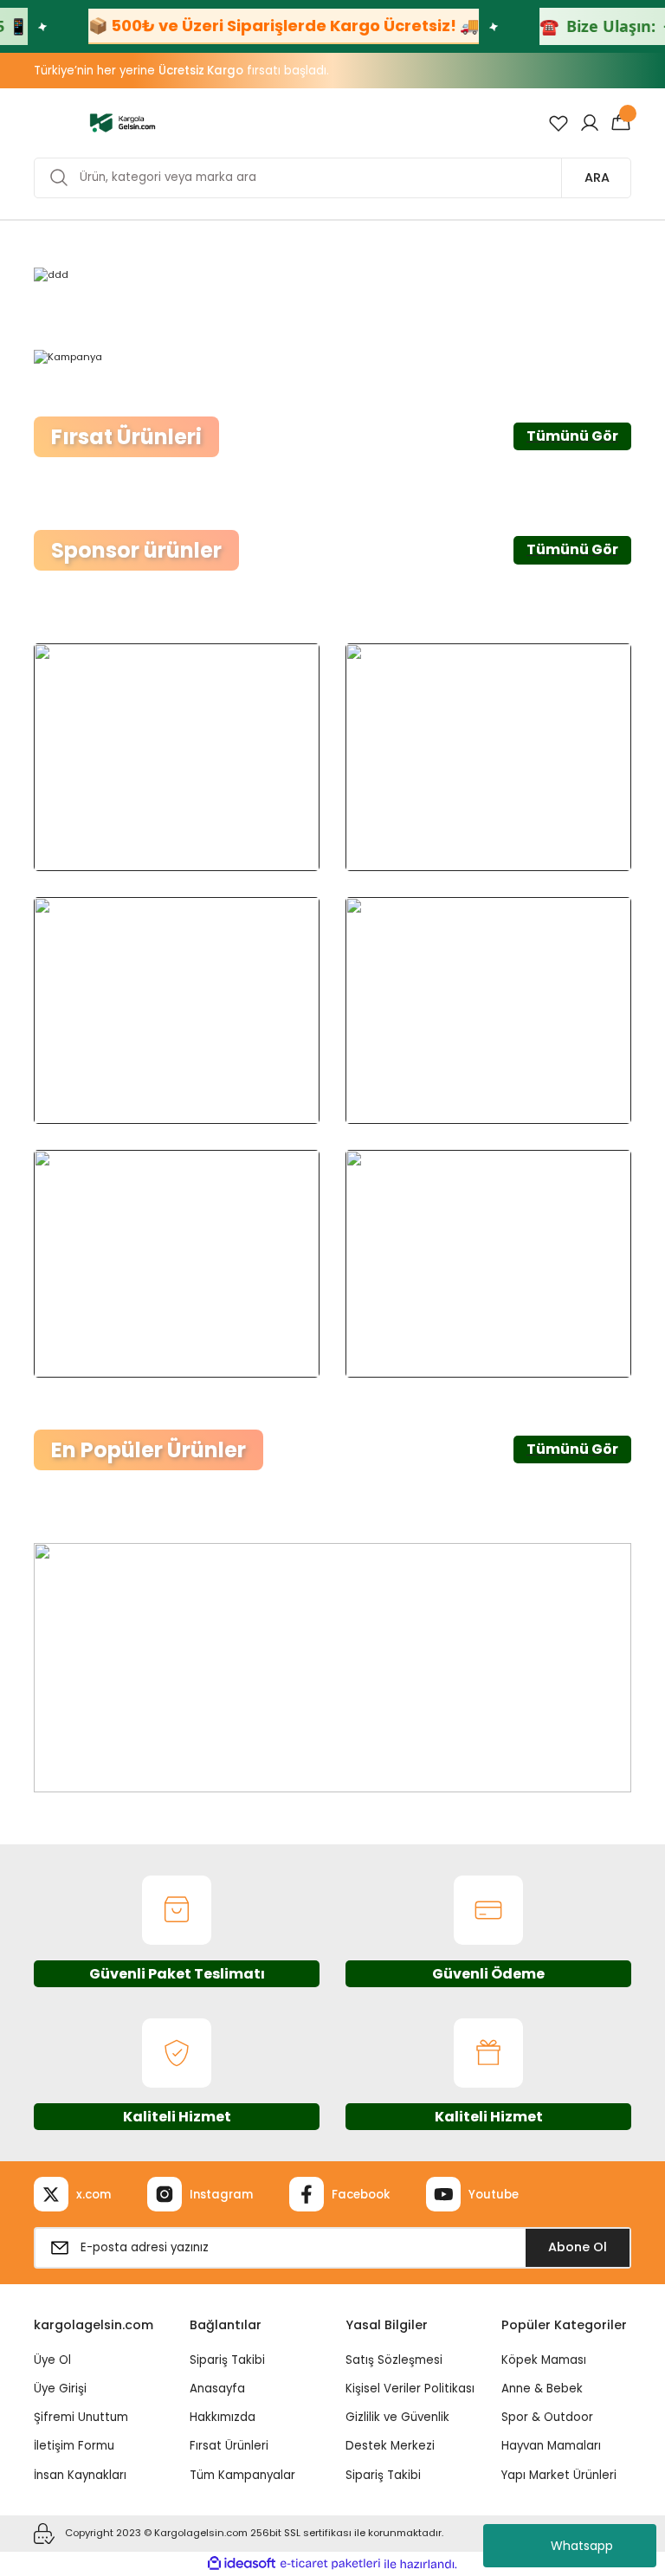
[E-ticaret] (330, 2564)
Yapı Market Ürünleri (559, 2475)
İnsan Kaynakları (80, 2475)
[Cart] (621, 123)
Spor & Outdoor (547, 2417)
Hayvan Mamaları (551, 2446)
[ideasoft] (242, 2564)
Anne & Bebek (542, 2389)
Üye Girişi (60, 2389)
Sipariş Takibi (227, 2360)
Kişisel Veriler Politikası (410, 2389)
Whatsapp (582, 2546)
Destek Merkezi (390, 2446)
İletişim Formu (74, 2446)
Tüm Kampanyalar (242, 2475)
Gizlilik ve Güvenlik (397, 2417)
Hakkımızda (223, 2417)
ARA (597, 178)
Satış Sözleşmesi (394, 2360)
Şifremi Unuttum (81, 2417)
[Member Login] (590, 123)
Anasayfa (217, 2389)
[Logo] (123, 122)
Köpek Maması (544, 2360)
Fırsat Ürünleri (229, 2446)
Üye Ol (52, 2360)
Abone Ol (578, 2247)
